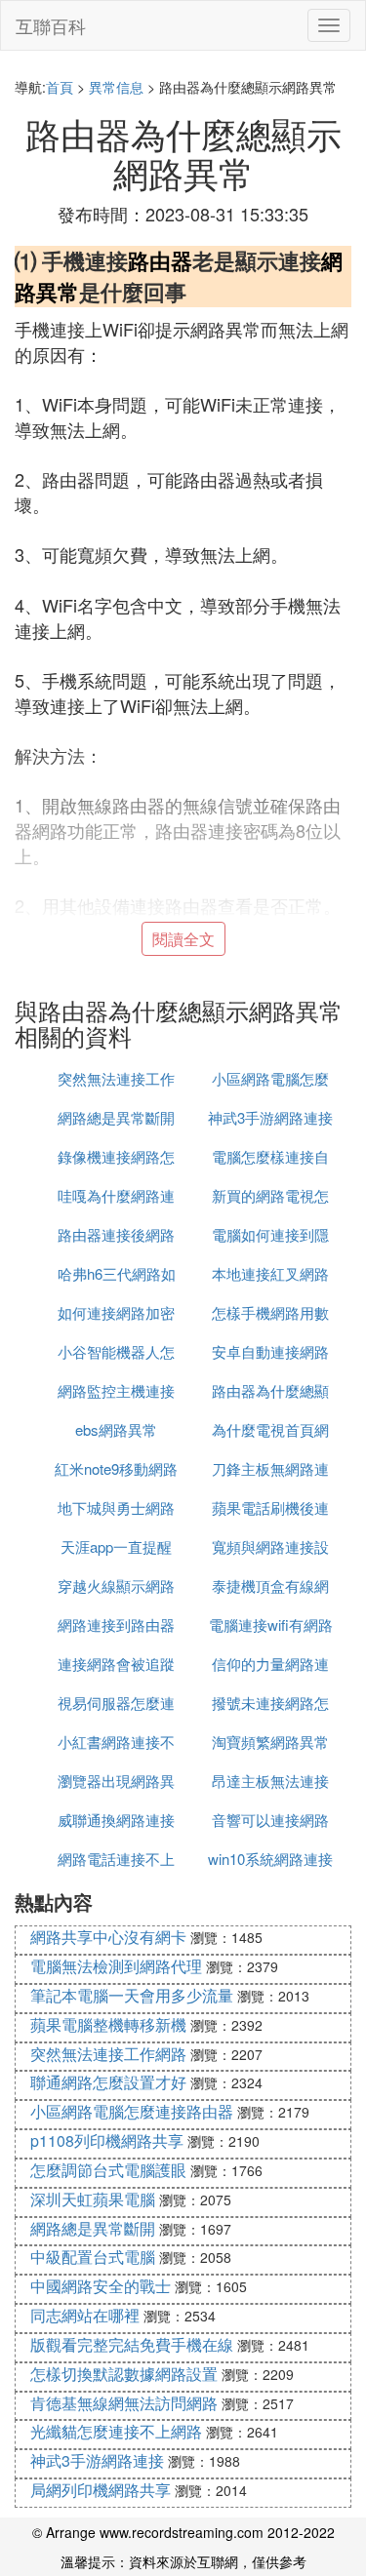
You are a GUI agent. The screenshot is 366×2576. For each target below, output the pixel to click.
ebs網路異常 (116, 1429)
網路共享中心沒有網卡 (108, 1937)
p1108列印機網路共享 (107, 2140)
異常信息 (116, 87)
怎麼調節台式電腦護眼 (108, 2170)
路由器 (160, 260)
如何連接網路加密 (116, 1312)
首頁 (60, 87)
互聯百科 (51, 25)
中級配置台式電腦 (93, 2257)
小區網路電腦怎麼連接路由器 (132, 2111)
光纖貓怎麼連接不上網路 (116, 2431)
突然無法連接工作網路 (108, 2054)
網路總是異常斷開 (116, 1117)
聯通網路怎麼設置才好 (108, 2082)
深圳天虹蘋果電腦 (93, 2199)
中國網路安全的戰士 (101, 2286)
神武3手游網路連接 (270, 1117)
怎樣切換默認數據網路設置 (124, 2374)
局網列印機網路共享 (101, 2490)
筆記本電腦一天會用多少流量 (132, 1995)
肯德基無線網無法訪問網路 (124, 2403)
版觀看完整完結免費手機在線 (132, 2344)
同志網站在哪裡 (85, 2315)
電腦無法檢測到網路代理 (116, 1966)
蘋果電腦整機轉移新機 (108, 2024)
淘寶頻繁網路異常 (270, 1742)
